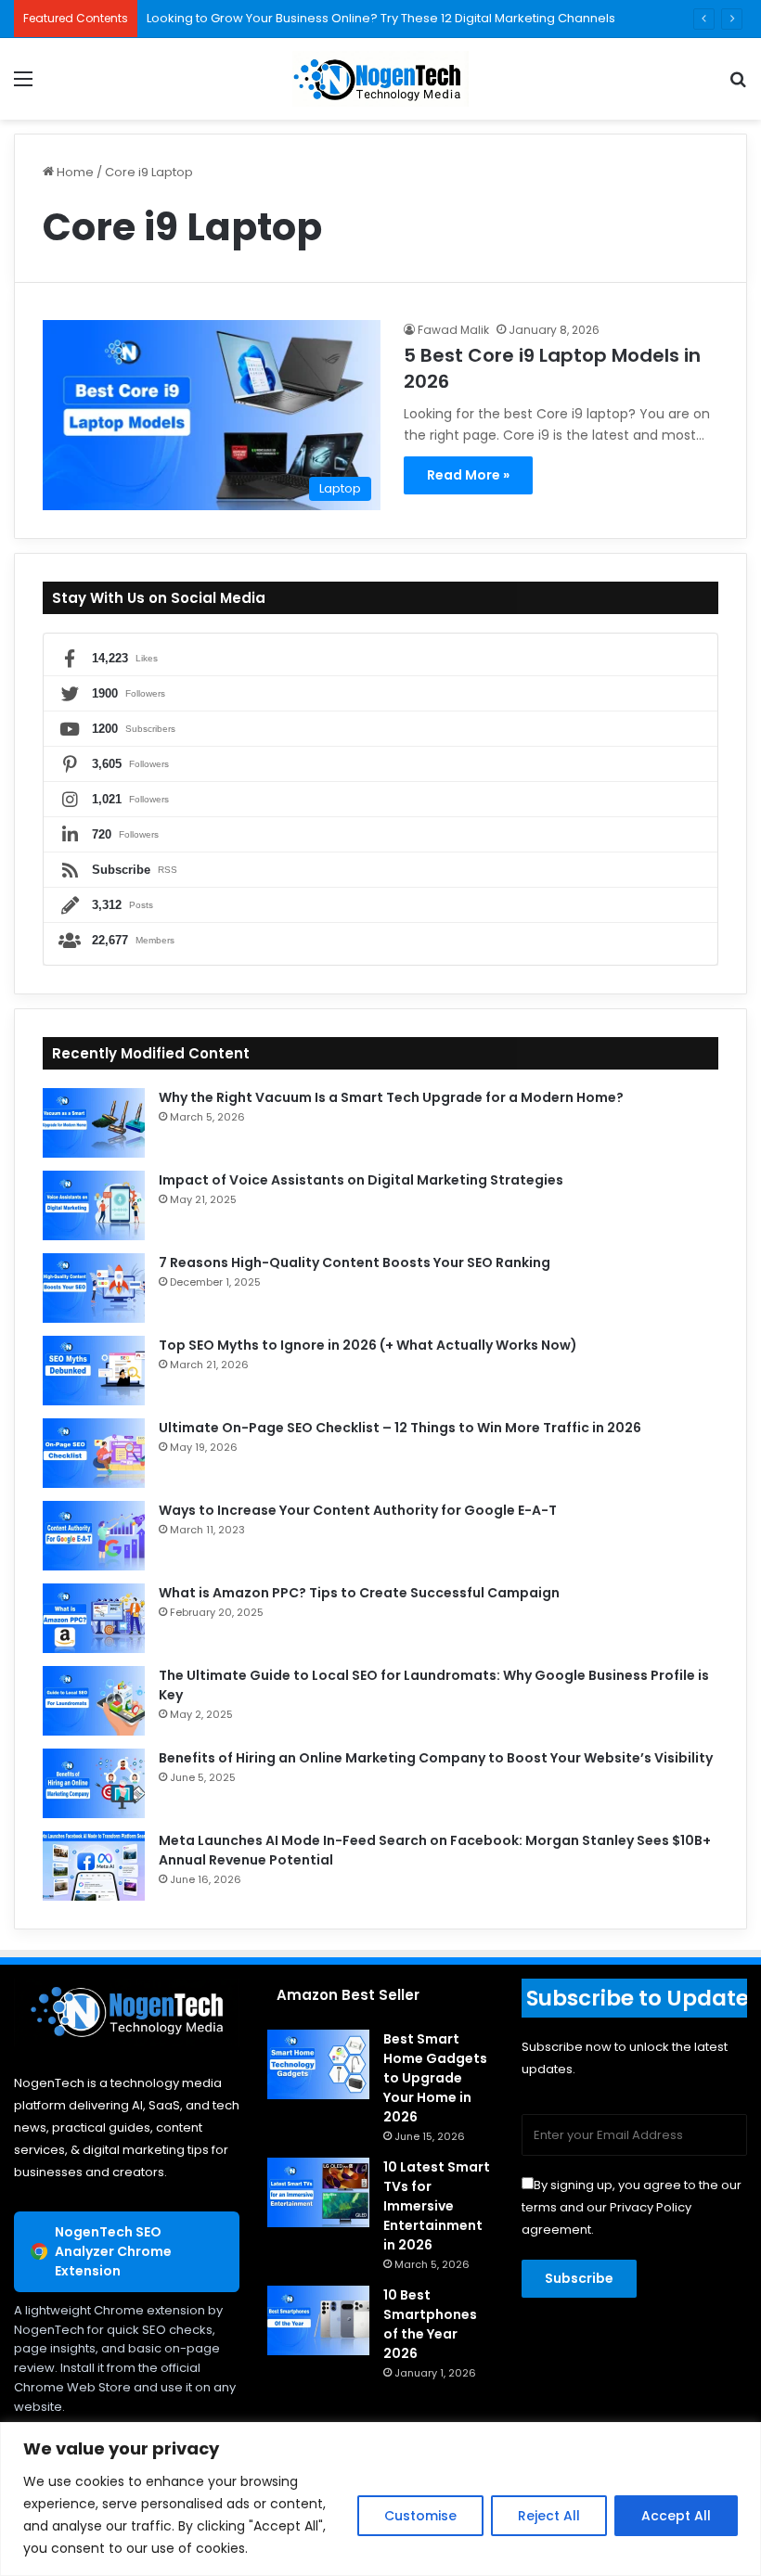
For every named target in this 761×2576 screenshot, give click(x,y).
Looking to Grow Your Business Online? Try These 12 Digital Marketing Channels (381, 18)
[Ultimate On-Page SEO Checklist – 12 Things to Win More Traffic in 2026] (94, 1453)
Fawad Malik (453, 330)
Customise (420, 2516)
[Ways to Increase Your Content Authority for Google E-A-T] (94, 1536)
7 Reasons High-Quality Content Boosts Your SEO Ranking (355, 1262)
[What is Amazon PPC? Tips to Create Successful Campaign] (94, 1618)
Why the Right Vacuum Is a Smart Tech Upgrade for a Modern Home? (391, 1097)
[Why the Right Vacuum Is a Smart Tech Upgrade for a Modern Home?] (94, 1123)
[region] (380, 2499)
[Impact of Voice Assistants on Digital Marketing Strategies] (94, 1205)
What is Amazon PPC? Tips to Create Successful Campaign (359, 1593)
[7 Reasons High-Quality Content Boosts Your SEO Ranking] (94, 1288)
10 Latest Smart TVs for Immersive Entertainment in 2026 (437, 2206)
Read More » (468, 475)
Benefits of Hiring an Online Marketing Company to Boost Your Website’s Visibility (436, 1758)
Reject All (549, 2516)
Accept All (676, 2516)
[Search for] (738, 86)
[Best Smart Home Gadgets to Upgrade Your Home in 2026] (318, 2064)
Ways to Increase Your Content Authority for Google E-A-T (358, 1510)
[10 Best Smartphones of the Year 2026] (318, 2320)
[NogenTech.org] (380, 79)
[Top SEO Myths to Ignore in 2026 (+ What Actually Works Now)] (94, 1371)
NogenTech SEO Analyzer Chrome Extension (113, 2251)
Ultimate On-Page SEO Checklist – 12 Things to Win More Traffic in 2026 (400, 1428)
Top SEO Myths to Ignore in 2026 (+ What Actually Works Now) (368, 1345)
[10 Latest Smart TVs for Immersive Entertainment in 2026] (318, 2192)
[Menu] (23, 86)
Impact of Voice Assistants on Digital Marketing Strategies (361, 1180)
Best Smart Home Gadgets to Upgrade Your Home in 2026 (435, 2078)
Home (74, 172)
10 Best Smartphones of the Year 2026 (430, 2324)
